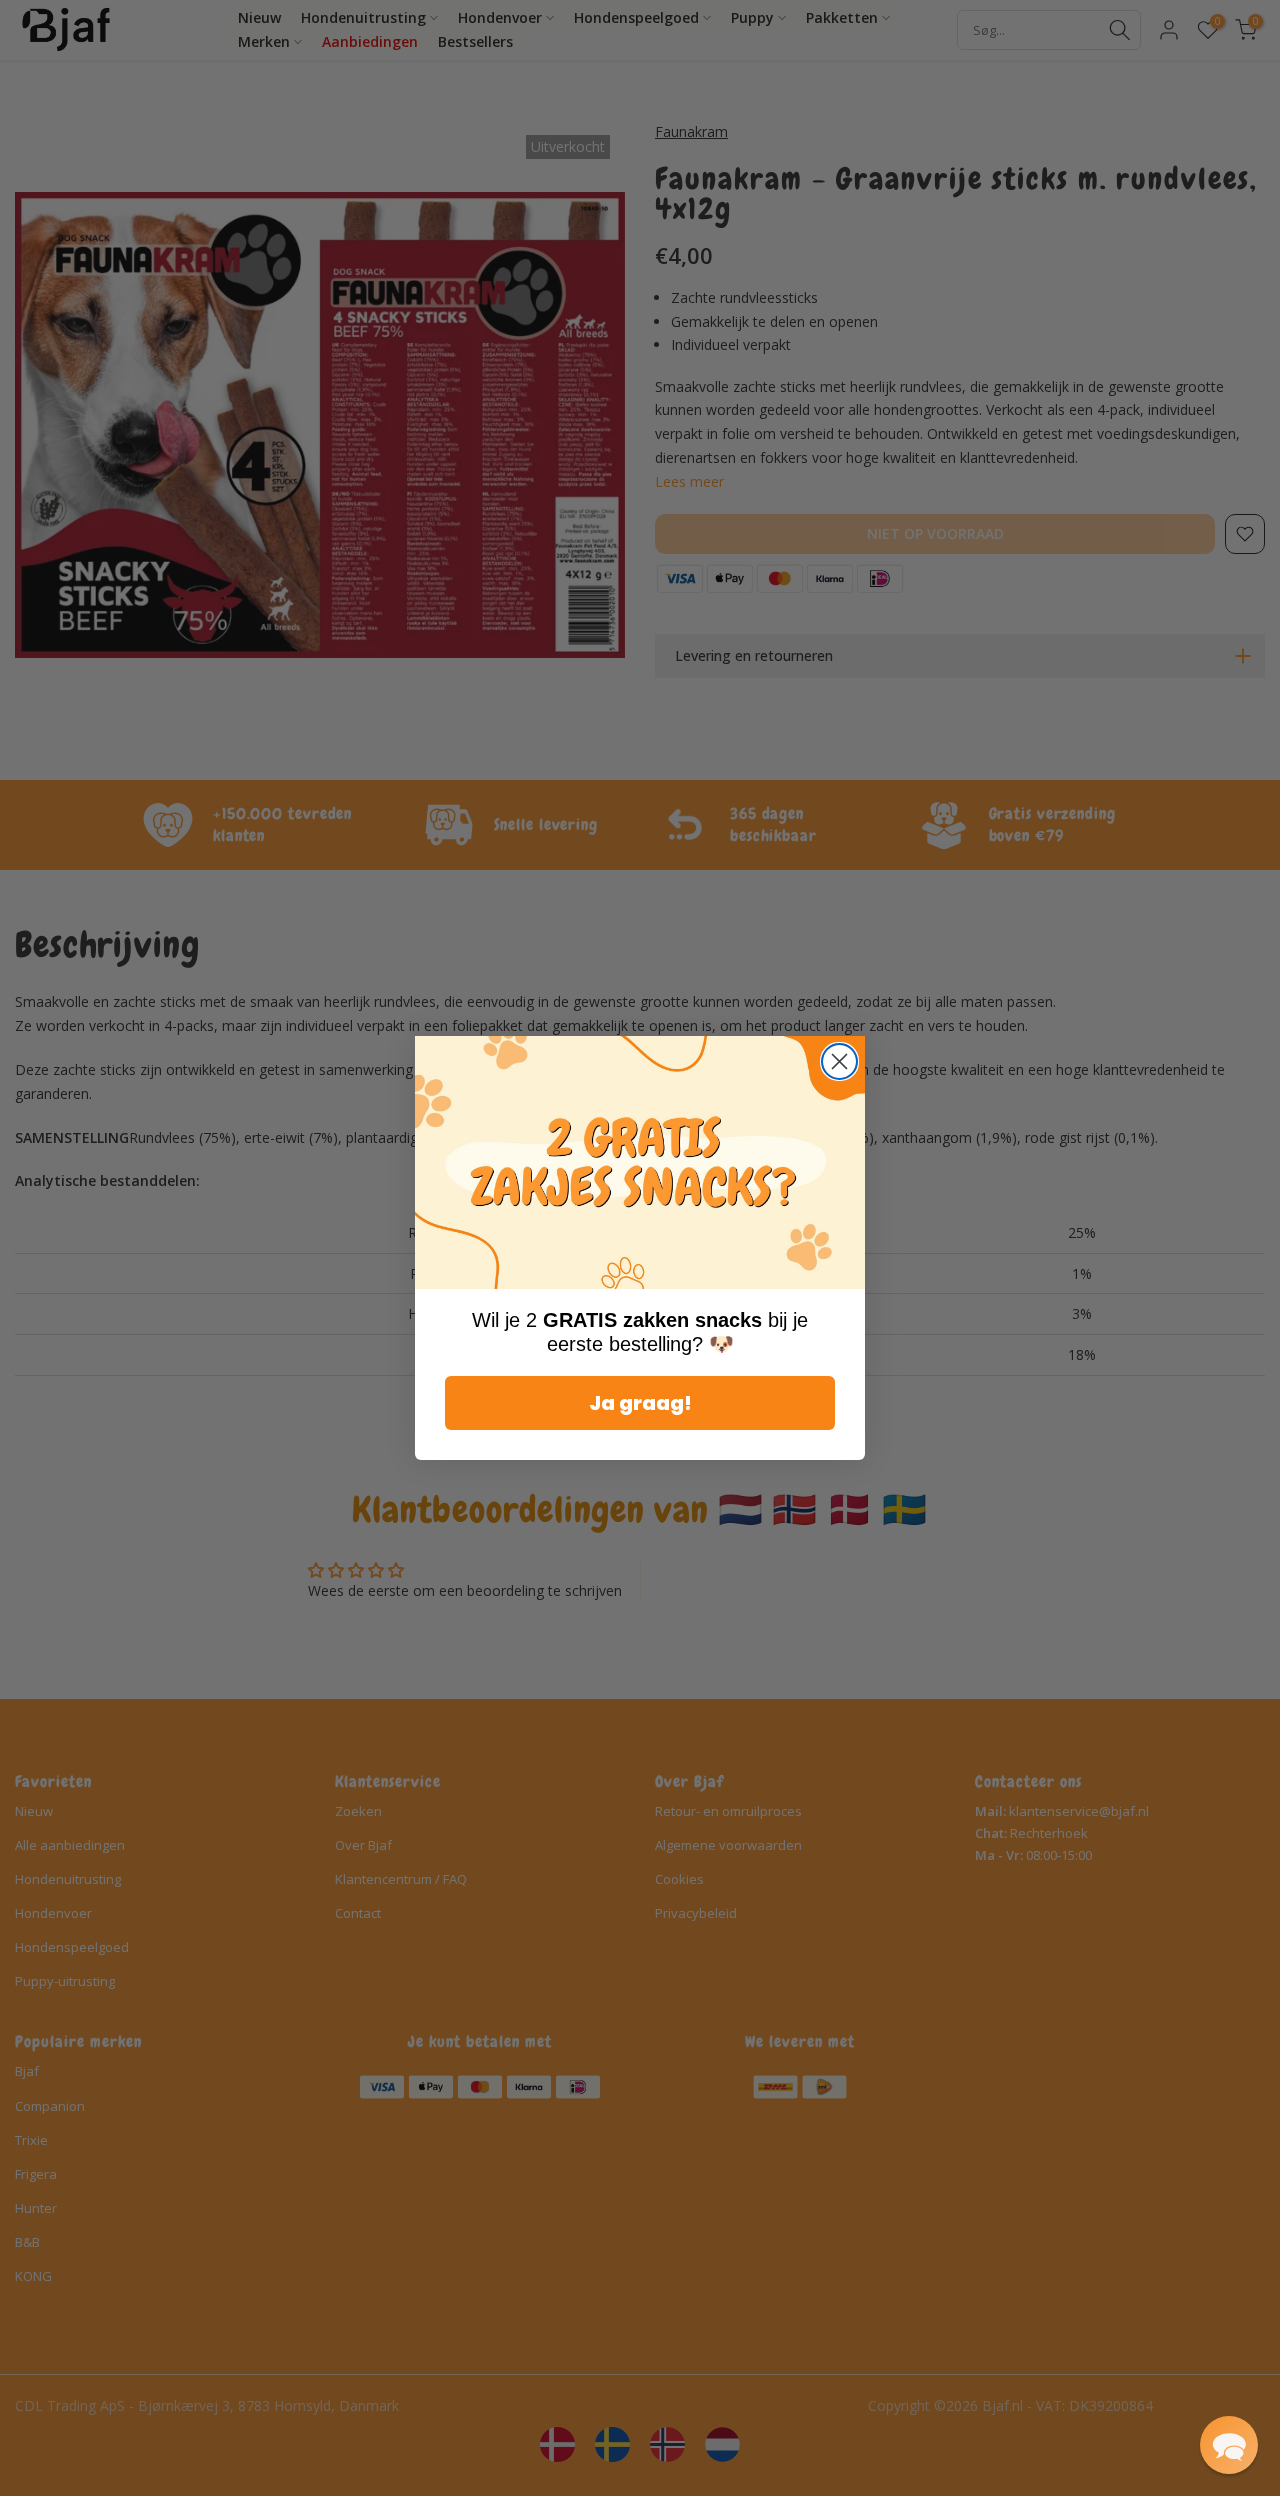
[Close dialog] (839, 1061)
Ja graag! (640, 1403)
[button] (1229, 2445)
